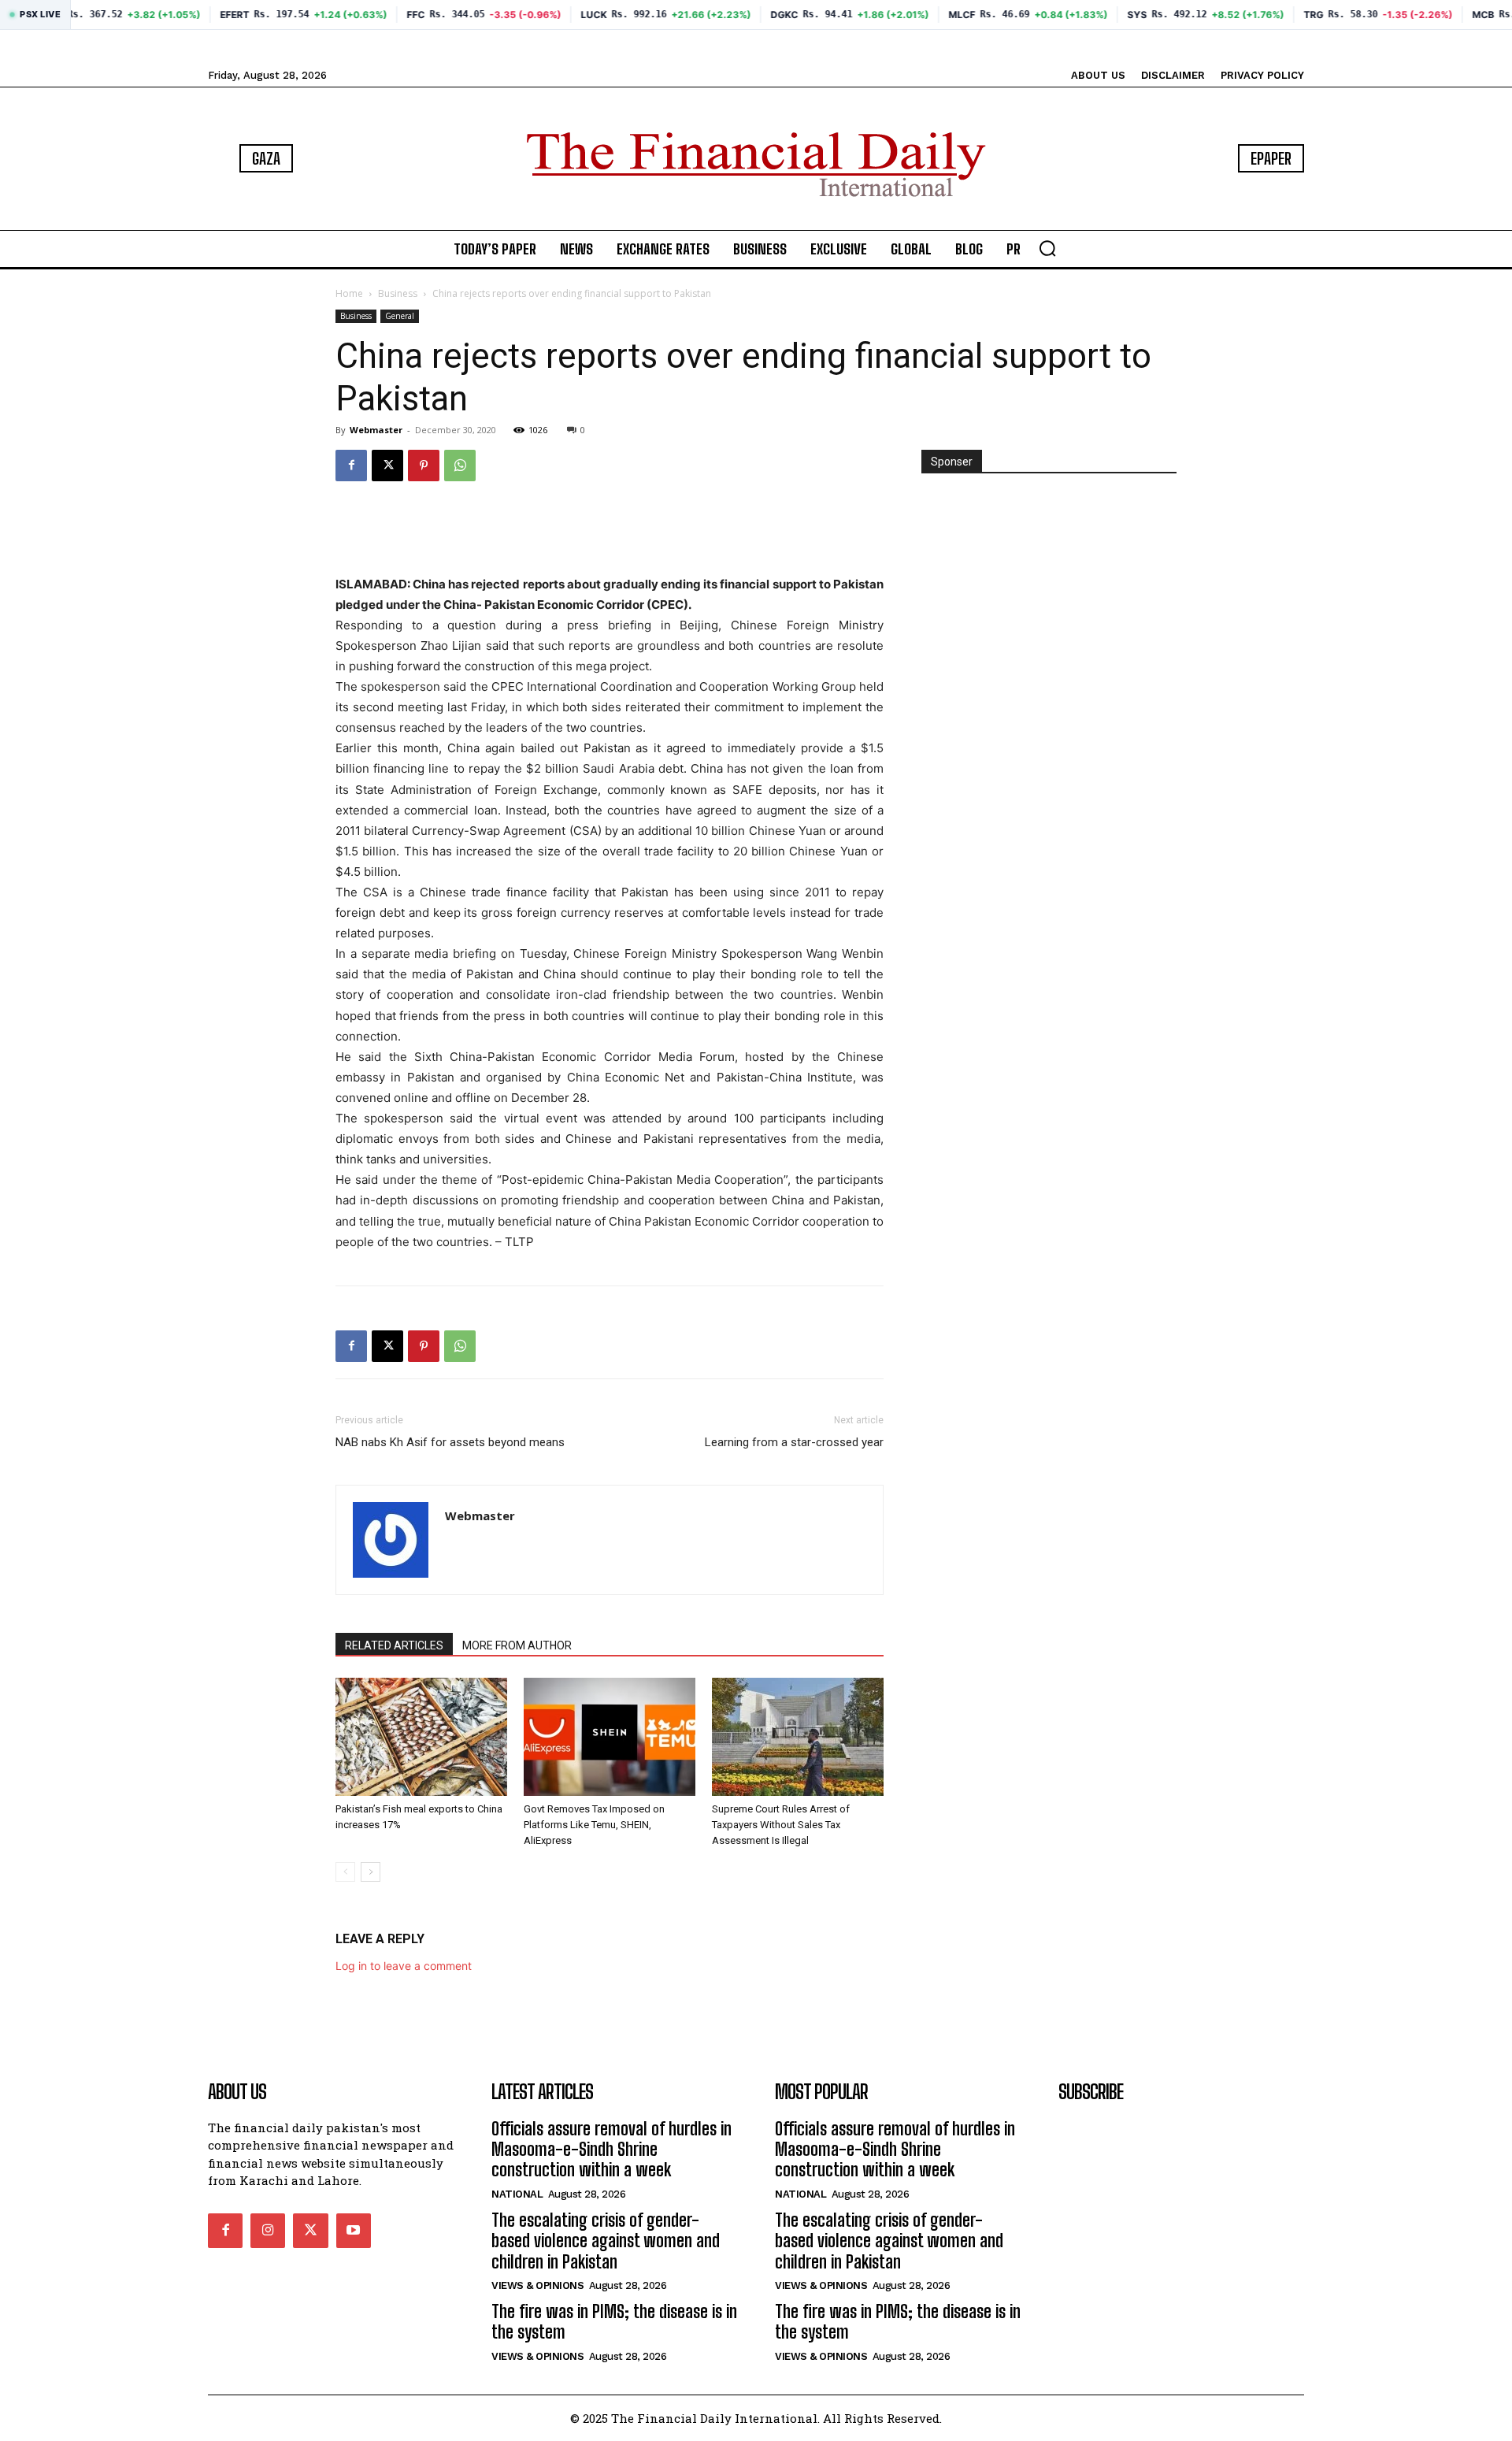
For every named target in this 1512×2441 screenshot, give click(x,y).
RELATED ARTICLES (394, 1645)
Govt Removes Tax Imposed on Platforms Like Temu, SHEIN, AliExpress (594, 1825)
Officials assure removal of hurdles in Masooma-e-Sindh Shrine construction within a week (611, 2150)
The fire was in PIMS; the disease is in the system (614, 2322)
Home (349, 293)
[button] (1047, 248)
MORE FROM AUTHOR (517, 1645)
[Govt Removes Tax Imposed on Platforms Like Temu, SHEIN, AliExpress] (610, 1737)
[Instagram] (268, 2231)
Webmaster (376, 430)
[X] (387, 466)
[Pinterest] (424, 466)
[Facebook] (351, 466)
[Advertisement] (610, 534)
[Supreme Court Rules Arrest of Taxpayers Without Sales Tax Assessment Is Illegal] (798, 1737)
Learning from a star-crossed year (794, 1442)
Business (398, 293)
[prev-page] (345, 1872)
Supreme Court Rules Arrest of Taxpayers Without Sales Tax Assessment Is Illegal (781, 1825)
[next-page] (371, 1872)
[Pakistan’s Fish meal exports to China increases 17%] (421, 1737)
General (400, 316)
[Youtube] (354, 2231)
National (517, 2194)
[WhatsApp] (460, 466)
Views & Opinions (537, 2285)
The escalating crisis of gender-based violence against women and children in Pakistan (606, 2241)
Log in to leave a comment (404, 1966)
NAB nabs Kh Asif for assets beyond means (450, 1442)
